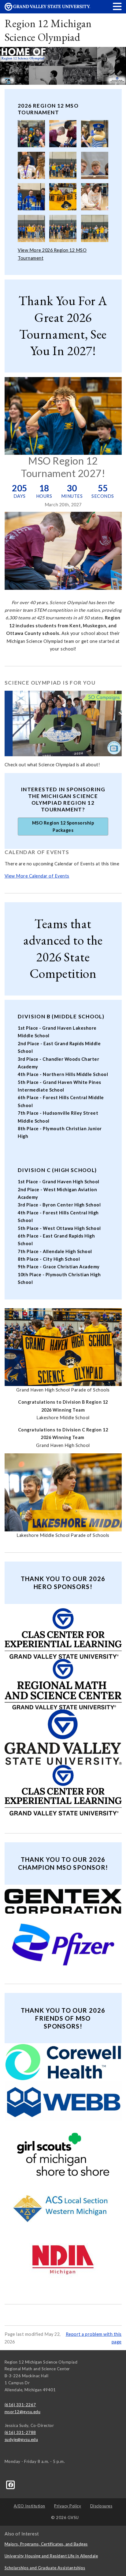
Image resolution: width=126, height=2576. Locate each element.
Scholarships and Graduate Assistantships (45, 2568)
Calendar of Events (37, 852)
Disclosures (101, 2506)
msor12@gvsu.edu (23, 2412)
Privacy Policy (68, 2506)
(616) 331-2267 (20, 2405)
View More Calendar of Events (37, 876)
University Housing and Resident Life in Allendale (51, 2556)
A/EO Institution (30, 2506)
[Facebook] (11, 2484)
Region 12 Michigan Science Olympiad (48, 30)
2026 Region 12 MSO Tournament (48, 109)
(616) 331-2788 (20, 2432)
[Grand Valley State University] (47, 9)
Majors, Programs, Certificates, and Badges (46, 2544)
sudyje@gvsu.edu (21, 2439)
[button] (117, 6)
